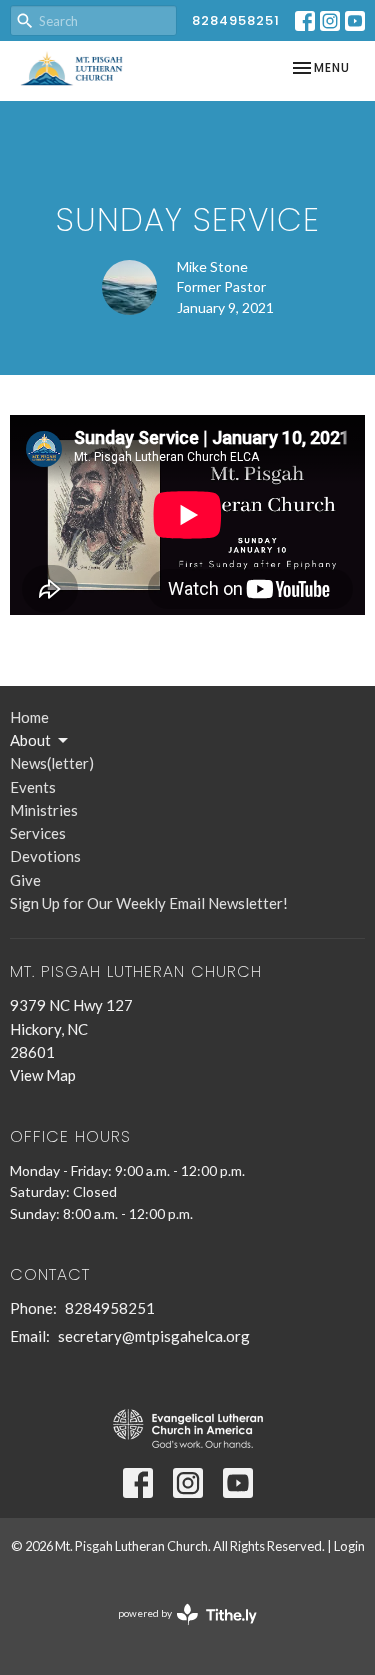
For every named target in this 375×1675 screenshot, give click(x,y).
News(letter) (52, 763)
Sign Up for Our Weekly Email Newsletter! (149, 903)
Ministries (44, 810)
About (30, 740)
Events (33, 787)
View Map (43, 1075)
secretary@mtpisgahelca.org (154, 1336)
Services (38, 833)
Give (25, 880)
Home (29, 717)
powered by (177, 1630)
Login (349, 1546)
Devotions (45, 856)
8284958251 (236, 20)
